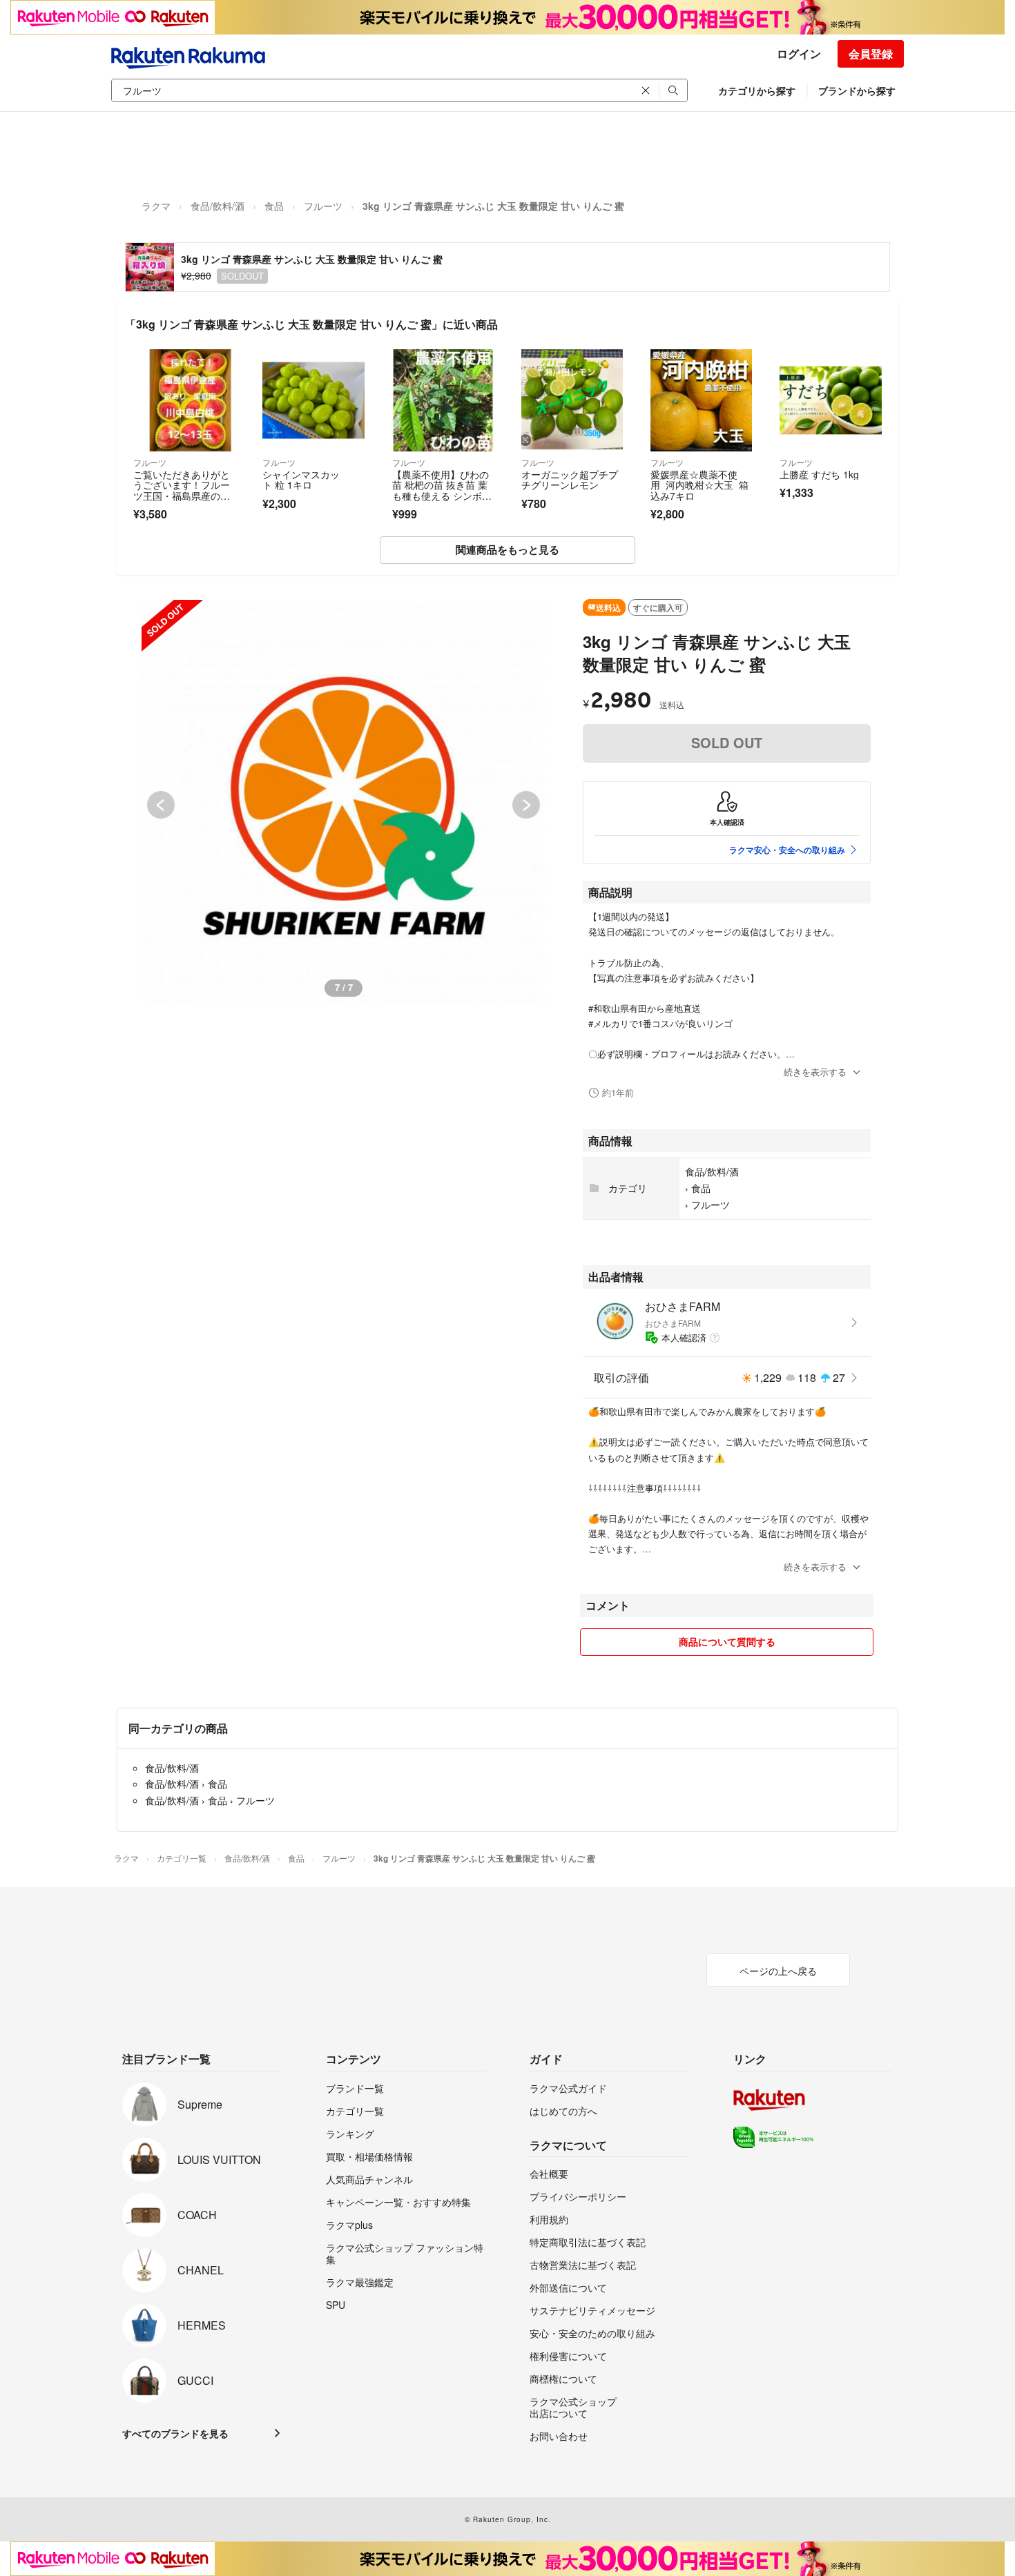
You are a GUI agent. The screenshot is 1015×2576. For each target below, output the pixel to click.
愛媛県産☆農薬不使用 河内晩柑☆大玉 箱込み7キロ (699, 485)
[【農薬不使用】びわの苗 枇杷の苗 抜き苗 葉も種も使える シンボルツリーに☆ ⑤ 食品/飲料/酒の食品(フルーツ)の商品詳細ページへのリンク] (443, 400)
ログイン (799, 53)
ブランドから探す (857, 90)
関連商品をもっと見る (507, 549)
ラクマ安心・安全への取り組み (787, 850)
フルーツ (323, 206)
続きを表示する (815, 1072)
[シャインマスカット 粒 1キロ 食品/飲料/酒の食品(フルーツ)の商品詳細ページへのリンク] (313, 400)
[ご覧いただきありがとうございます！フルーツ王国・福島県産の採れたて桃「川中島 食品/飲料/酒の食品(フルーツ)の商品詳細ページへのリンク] (184, 400)
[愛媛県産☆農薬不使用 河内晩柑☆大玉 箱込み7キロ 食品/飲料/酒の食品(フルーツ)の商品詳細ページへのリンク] (701, 400)
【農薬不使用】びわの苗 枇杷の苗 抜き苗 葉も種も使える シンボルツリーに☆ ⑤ (442, 490)
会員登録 (871, 53)
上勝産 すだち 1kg (819, 474)
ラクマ (156, 206)
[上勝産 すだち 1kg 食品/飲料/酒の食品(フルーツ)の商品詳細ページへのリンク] (830, 400)
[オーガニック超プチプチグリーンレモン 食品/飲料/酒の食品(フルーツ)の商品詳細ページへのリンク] (572, 400)
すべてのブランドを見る (175, 2433)
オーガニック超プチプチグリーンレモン (570, 480)
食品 (274, 206)
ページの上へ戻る (778, 1971)
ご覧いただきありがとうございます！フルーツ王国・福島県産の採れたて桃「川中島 (182, 490)
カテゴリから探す (757, 90)
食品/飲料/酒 (217, 206)
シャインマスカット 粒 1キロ (301, 480)
